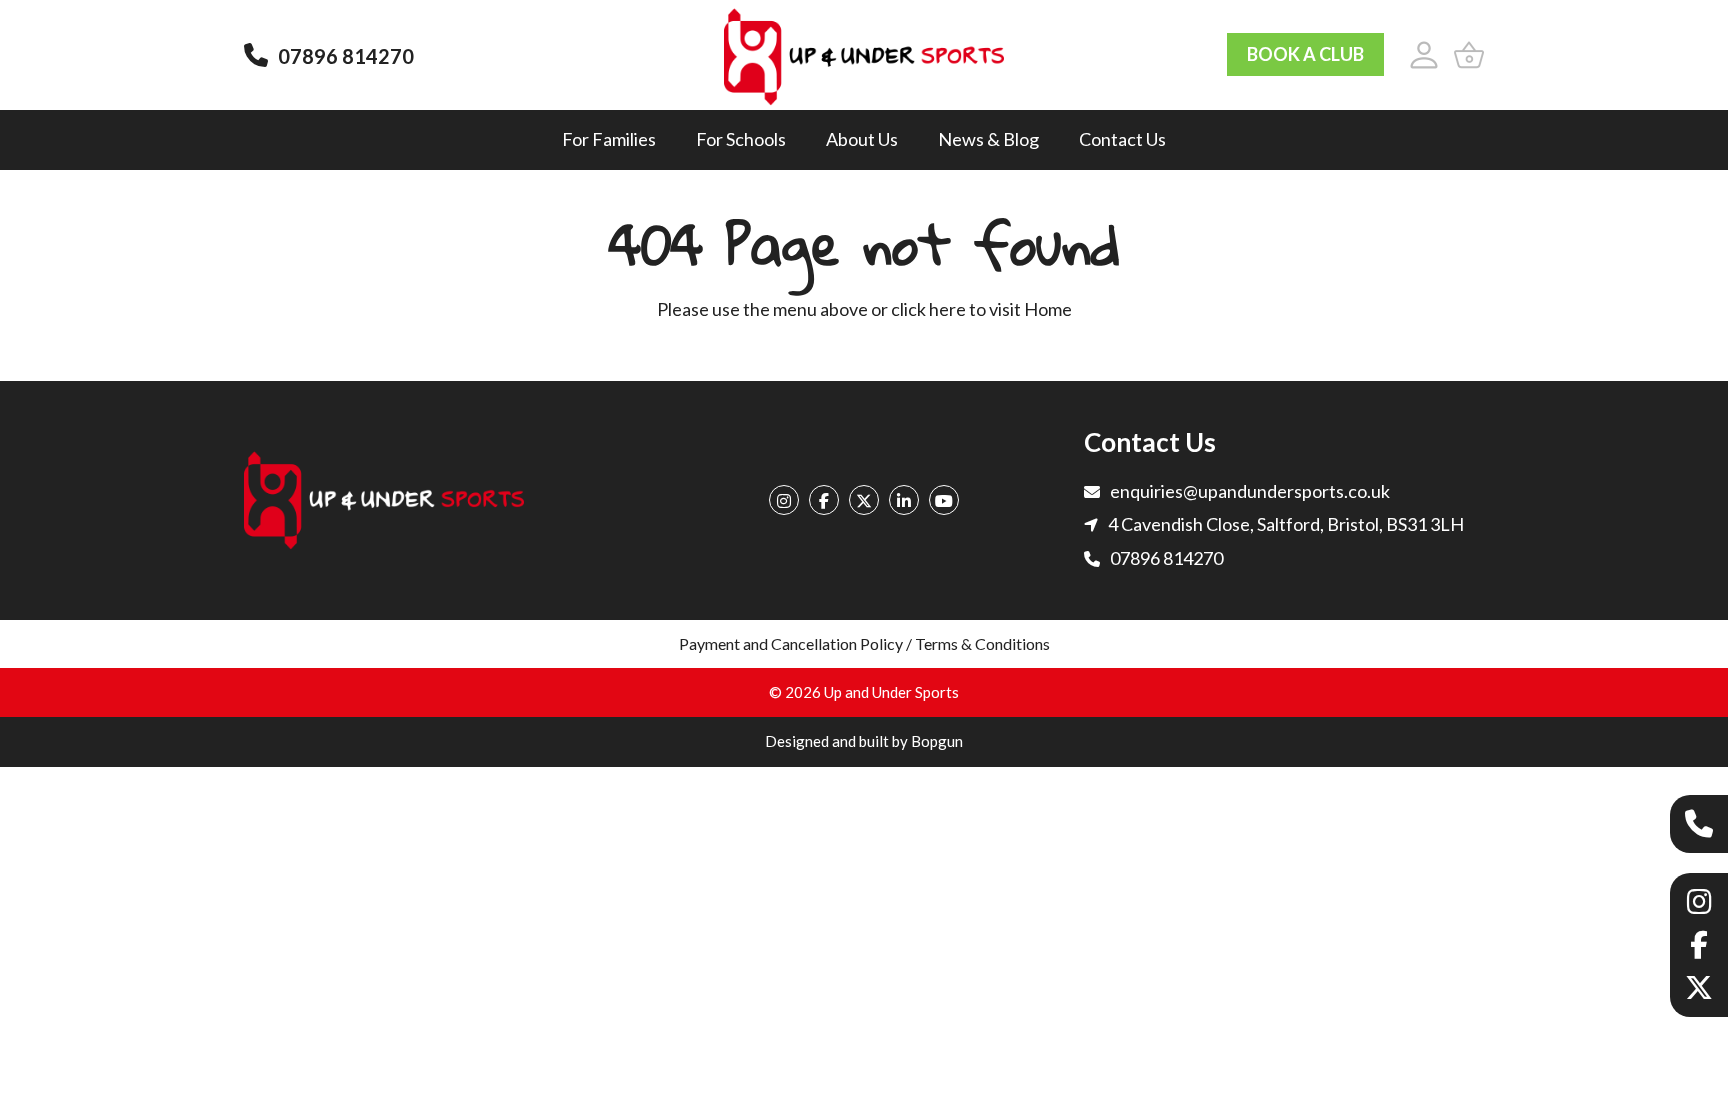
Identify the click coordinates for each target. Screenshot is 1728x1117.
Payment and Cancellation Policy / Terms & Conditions (864, 643)
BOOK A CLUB (1305, 54)
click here (928, 309)
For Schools (741, 139)
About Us (862, 139)
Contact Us (1122, 139)
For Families (609, 139)
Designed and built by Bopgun (864, 741)
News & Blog (988, 139)
